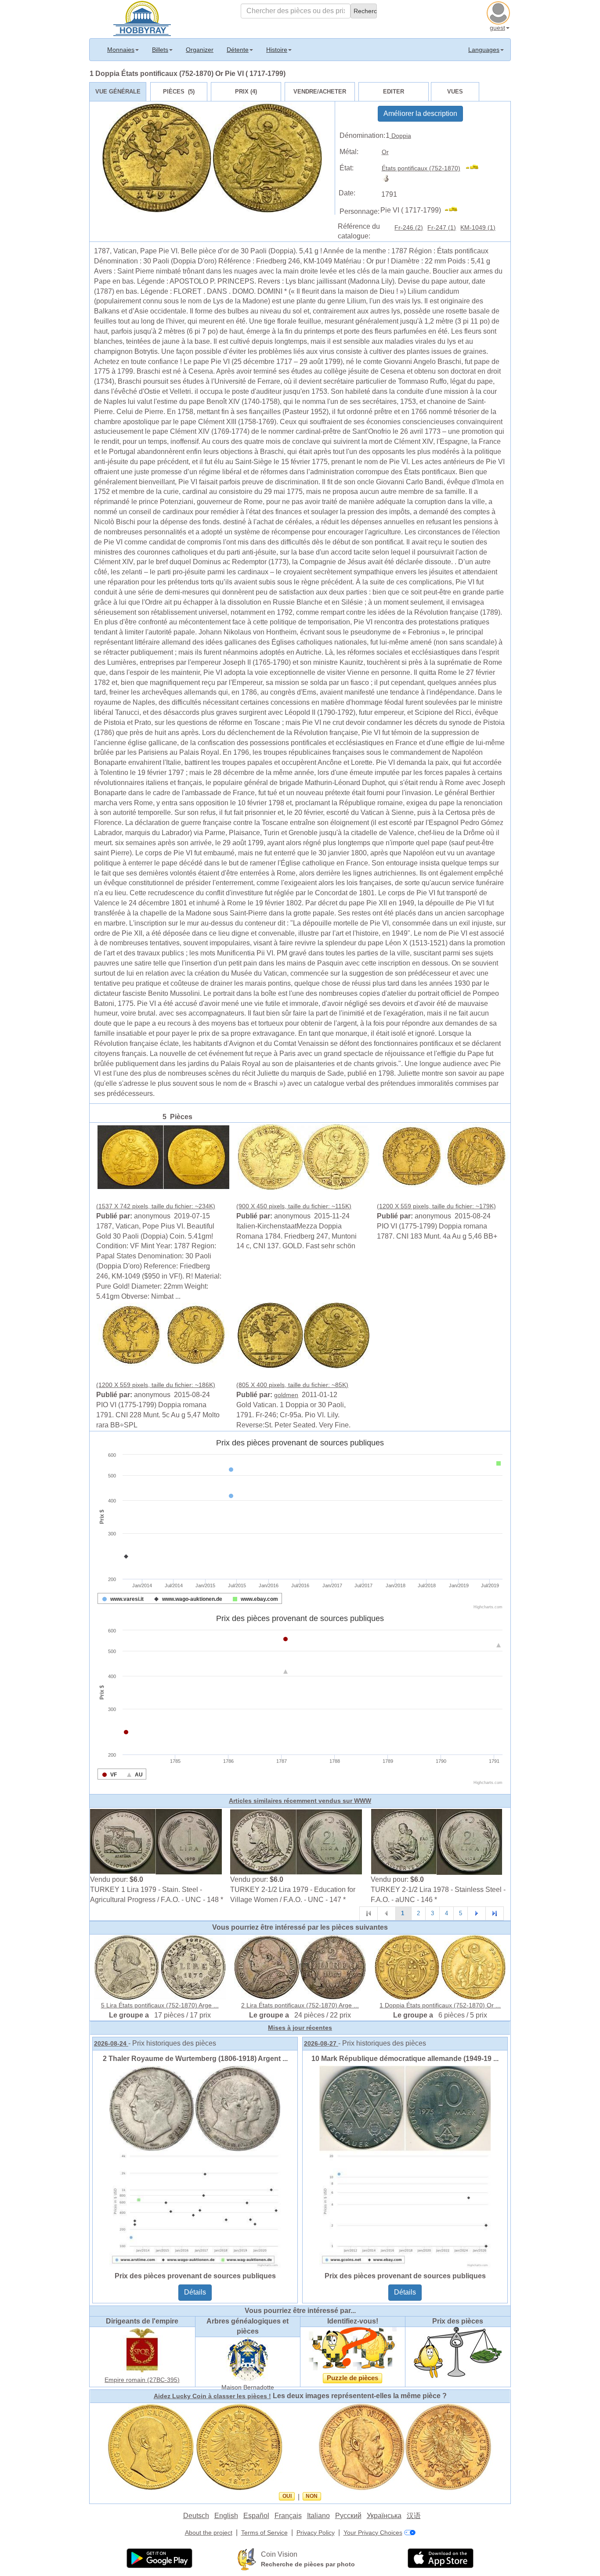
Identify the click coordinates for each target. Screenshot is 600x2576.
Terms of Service (264, 2533)
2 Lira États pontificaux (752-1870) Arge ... (300, 2005)
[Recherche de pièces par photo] (247, 2559)
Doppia (400, 136)
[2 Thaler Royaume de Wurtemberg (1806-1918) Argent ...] (195, 2166)
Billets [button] (160, 50)
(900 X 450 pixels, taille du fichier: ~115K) (294, 1206)
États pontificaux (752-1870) (421, 168)
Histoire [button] (277, 50)
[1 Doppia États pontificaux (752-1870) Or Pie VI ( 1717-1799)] (163, 1156)
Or (385, 152)
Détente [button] (238, 50)
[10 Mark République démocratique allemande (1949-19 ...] (405, 2166)
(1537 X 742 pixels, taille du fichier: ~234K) (156, 1206)
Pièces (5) (179, 92)
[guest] (499, 12)
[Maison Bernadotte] (248, 2359)
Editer (394, 92)
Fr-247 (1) (442, 227)
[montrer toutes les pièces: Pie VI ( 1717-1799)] (455, 210)
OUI (287, 2496)
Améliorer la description (420, 113)
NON (312, 2496)
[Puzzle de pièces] (353, 2349)
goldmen (286, 1395)
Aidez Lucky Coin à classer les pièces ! (212, 2396)
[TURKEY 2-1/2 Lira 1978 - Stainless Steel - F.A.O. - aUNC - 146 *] (437, 1841)
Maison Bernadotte (248, 2387)
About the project (209, 2533)
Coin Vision (279, 2554)
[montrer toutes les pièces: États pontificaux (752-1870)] (476, 168)
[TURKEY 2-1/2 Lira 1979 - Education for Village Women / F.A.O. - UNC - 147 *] (296, 1841)
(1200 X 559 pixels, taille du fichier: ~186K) (156, 1385)
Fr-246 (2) (409, 227)
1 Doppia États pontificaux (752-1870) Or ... (440, 2005)
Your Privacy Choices (373, 2533)
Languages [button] (484, 50)
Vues (455, 92)
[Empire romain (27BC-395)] (142, 2350)
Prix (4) (246, 92)
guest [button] (497, 28)
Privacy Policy (316, 2533)
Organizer (200, 50)
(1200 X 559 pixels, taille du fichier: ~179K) (436, 1206)
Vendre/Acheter (320, 92)
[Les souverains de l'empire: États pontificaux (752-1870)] (388, 178)
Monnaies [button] (121, 50)
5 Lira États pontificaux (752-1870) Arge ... (160, 2005)
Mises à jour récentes (300, 2028)
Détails (195, 2292)
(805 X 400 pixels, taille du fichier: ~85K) (292, 1385)
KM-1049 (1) (478, 227)
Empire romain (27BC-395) (142, 2380)
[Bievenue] (142, 18)
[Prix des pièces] (458, 2352)
